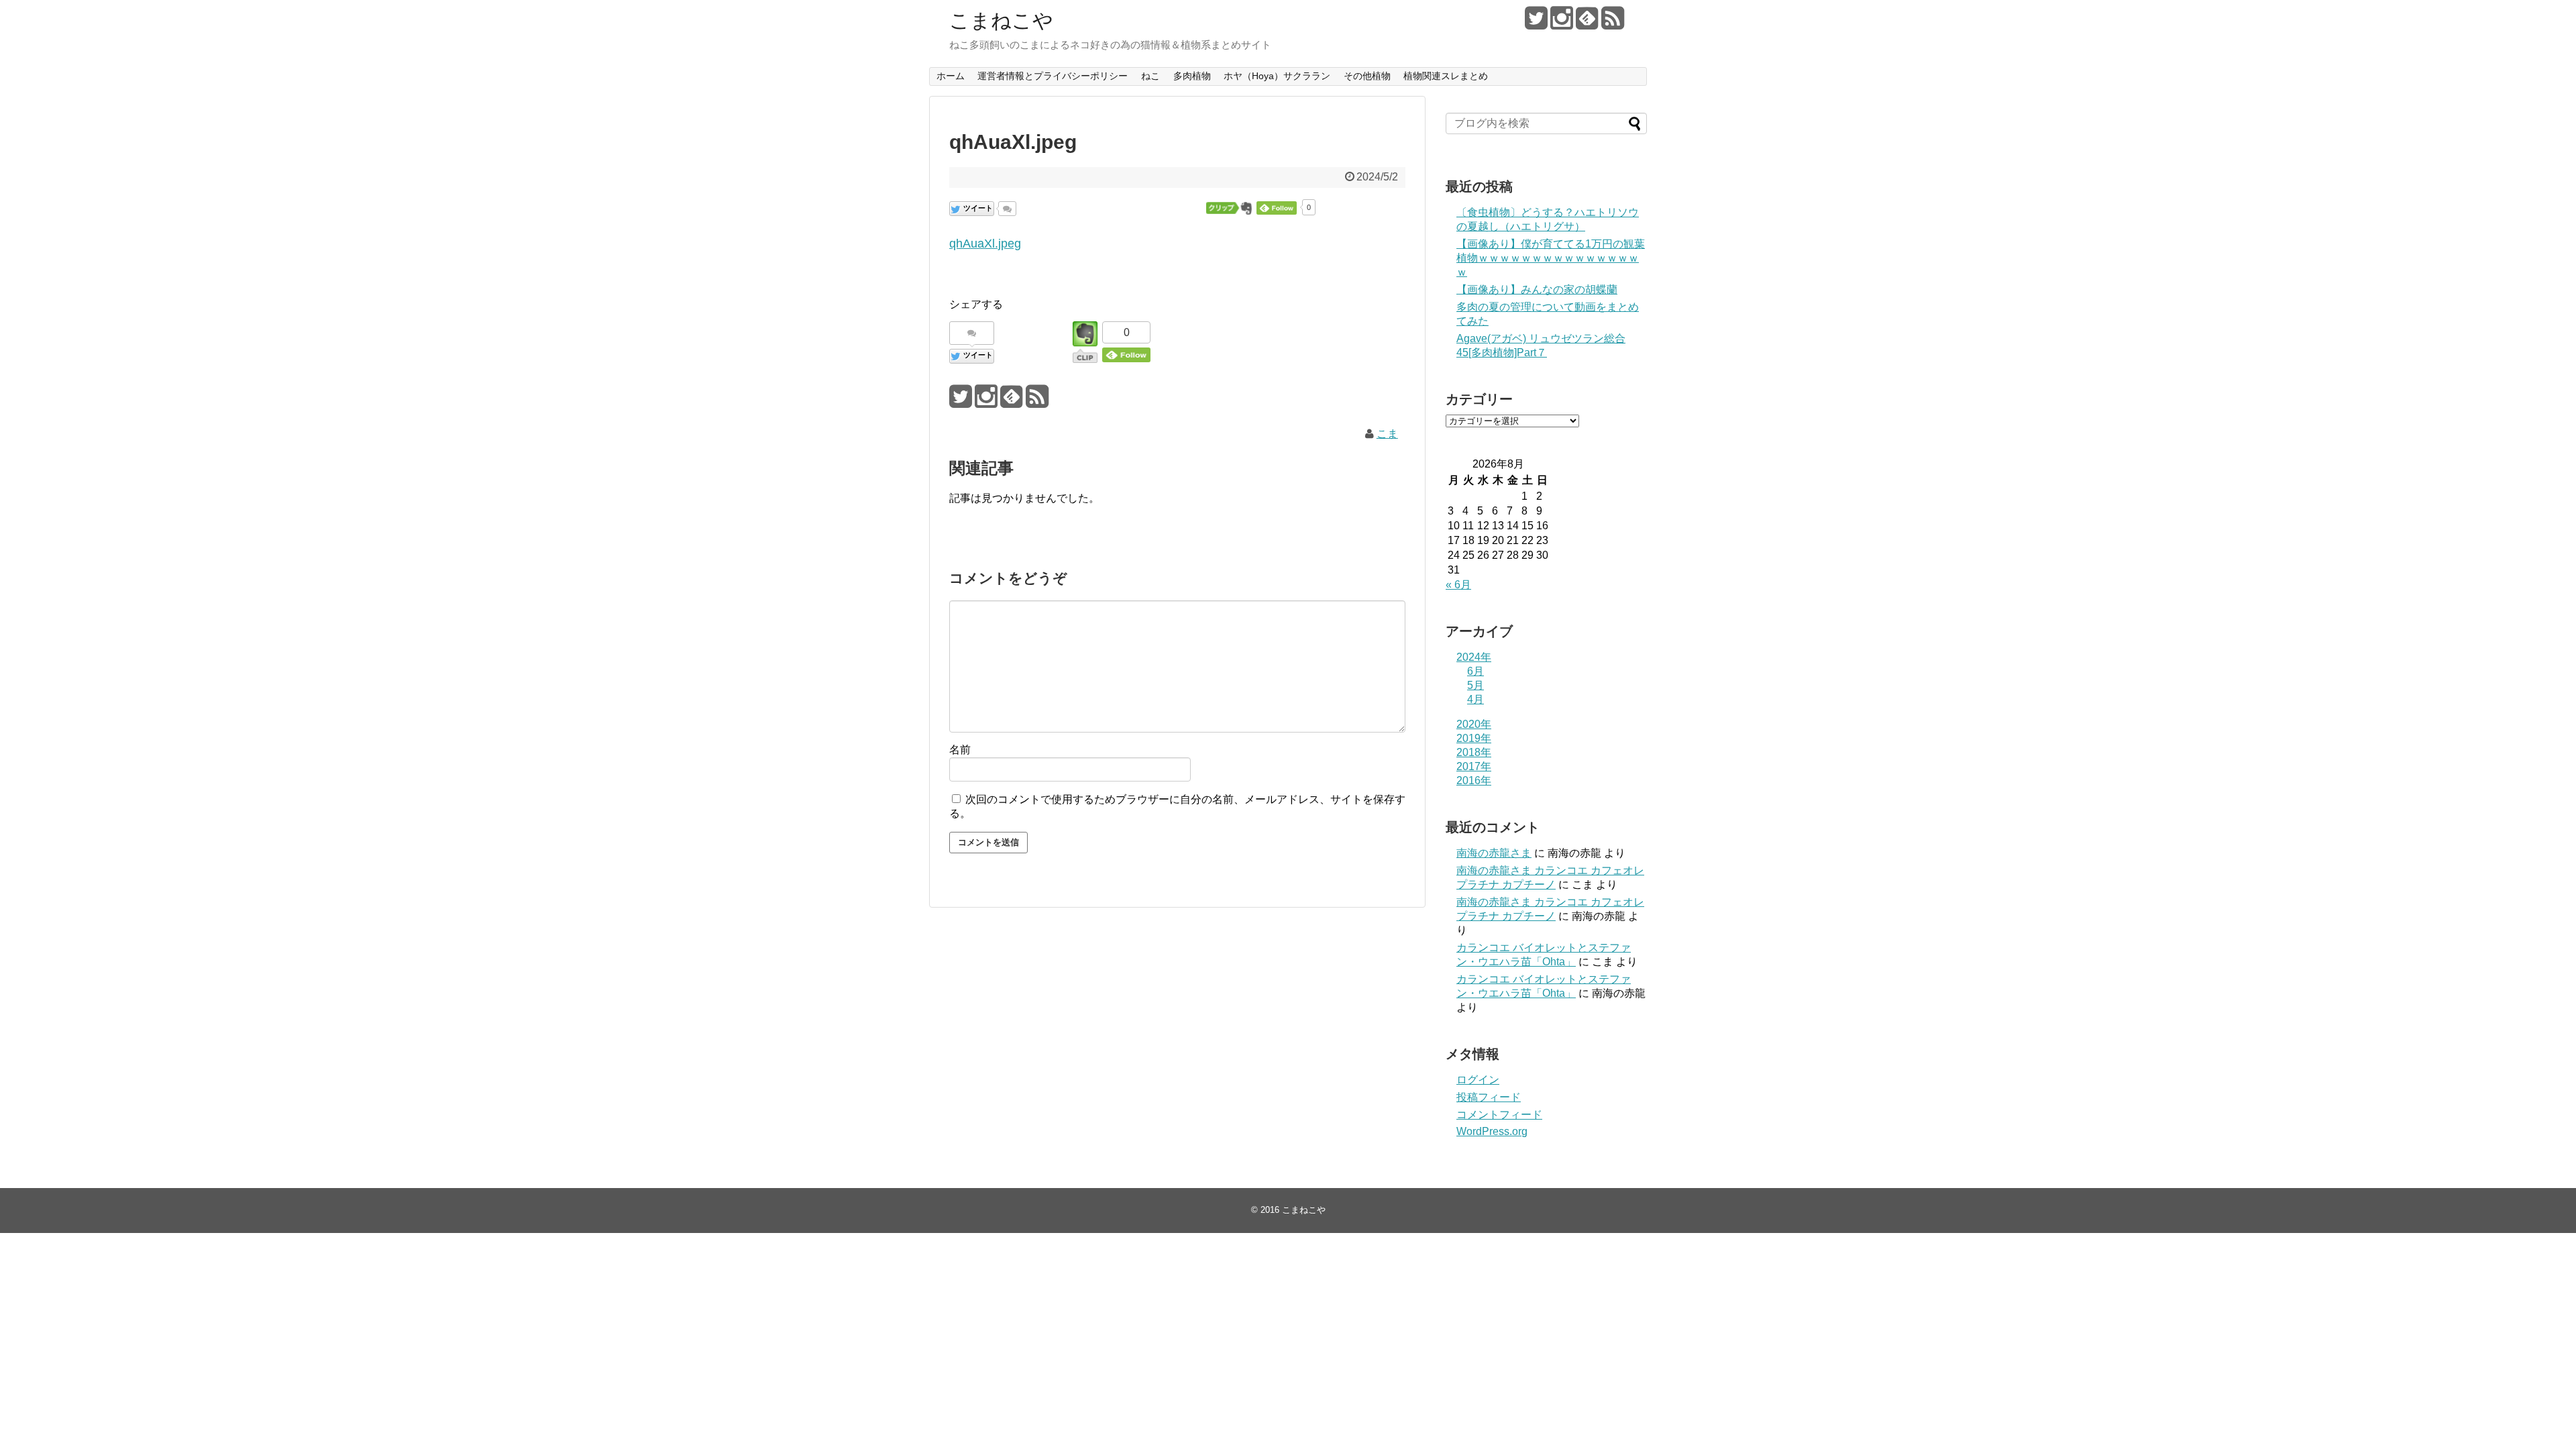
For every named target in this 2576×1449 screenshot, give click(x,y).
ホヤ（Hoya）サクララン (1277, 76)
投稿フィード (1489, 1097)
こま (1387, 434)
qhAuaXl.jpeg (985, 244)
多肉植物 (1192, 76)
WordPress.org (1492, 1131)
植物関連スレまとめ (1446, 76)
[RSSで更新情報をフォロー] (1612, 23)
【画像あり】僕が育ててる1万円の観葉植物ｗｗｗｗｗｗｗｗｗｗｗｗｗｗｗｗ (1551, 258)
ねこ (1150, 76)
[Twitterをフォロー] (1536, 23)
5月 (1475, 685)
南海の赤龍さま (1494, 853)
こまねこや (1001, 20)
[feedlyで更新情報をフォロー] (1587, 23)
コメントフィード (1499, 1115)
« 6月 (1458, 585)
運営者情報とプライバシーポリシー (1053, 76)
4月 (1475, 699)
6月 (1475, 671)
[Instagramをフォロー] (1561, 23)
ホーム (951, 76)
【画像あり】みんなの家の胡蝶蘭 (1537, 289)
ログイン (1478, 1080)
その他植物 (1367, 76)
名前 (960, 750)
